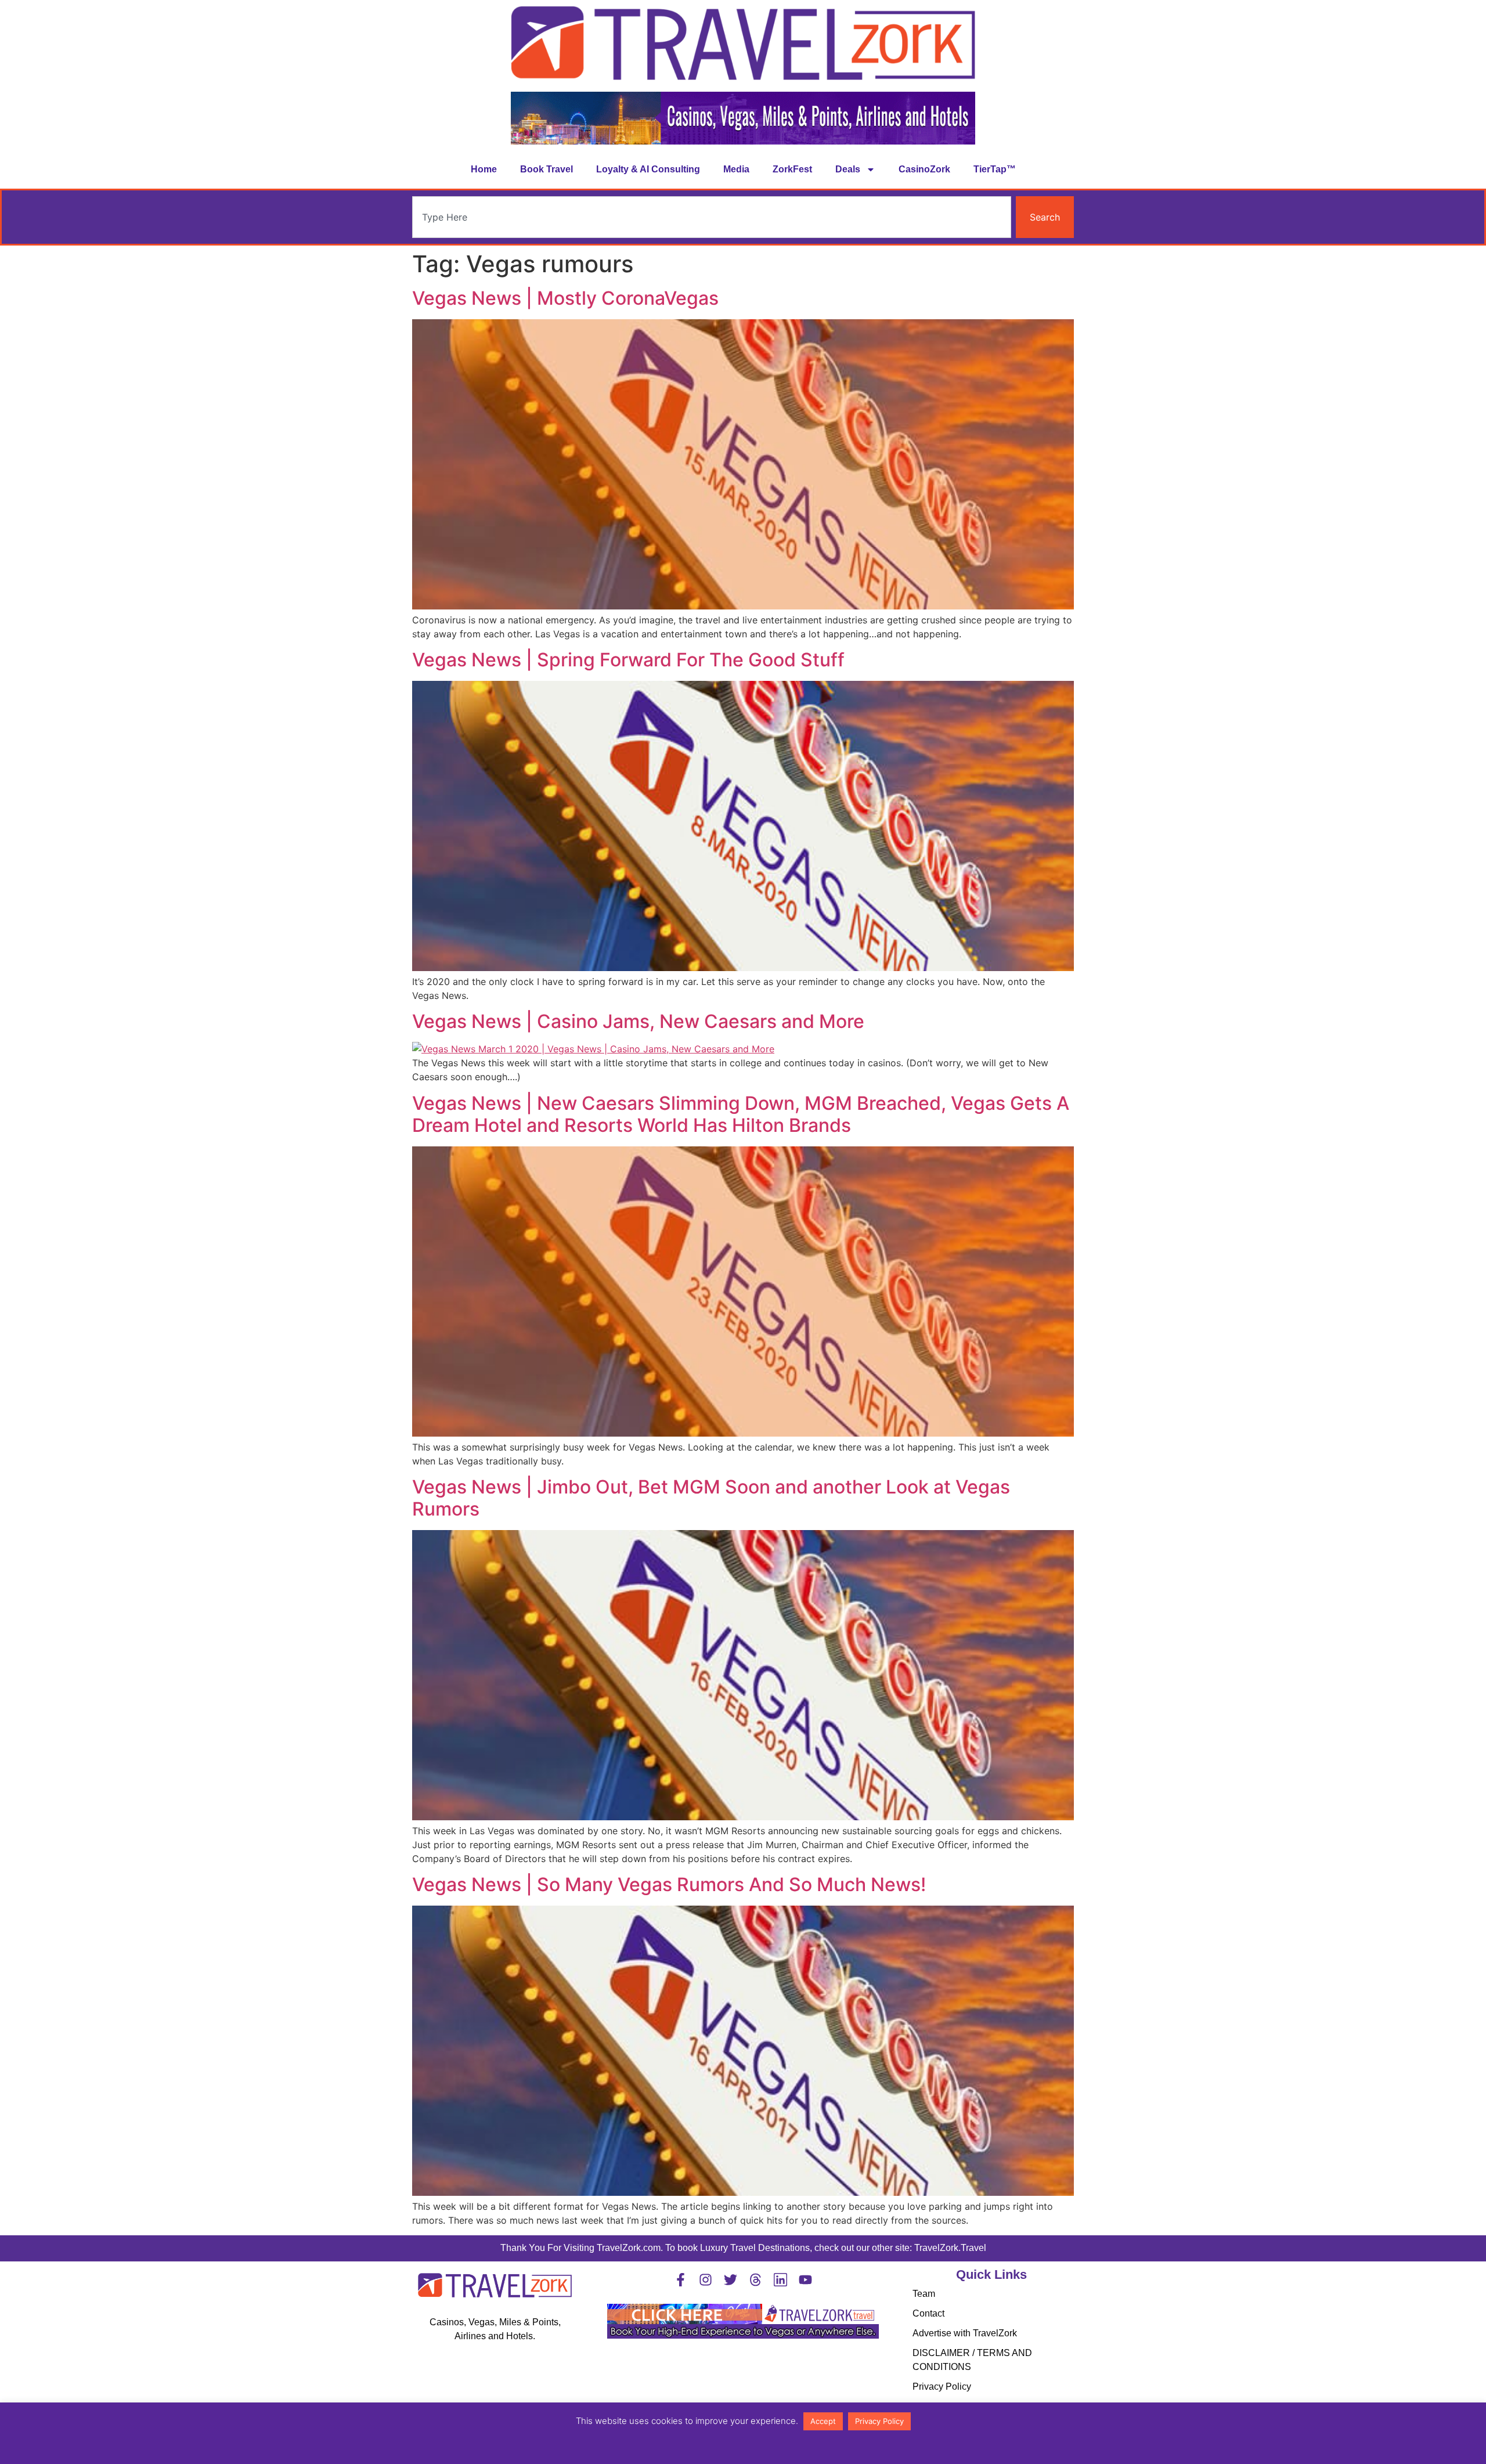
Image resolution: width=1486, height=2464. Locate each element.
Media (736, 169)
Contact (928, 2313)
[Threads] (755, 2280)
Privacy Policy (942, 2387)
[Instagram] (706, 2280)
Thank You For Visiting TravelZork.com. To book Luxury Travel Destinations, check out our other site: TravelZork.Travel (743, 2248)
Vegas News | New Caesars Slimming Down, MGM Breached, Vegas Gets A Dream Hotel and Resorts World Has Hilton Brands (741, 1114)
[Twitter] (731, 2280)
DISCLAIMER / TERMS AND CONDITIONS (972, 2360)
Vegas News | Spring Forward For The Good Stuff (628, 660)
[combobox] (712, 217)
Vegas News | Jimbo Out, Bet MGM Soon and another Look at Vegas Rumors (711, 1498)
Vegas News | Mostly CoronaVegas (565, 298)
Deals (848, 169)
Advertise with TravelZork (965, 2333)
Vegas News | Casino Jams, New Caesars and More (638, 1021)
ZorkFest (792, 169)
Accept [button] (823, 2421)
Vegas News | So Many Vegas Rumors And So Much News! (669, 1884)
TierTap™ (995, 169)
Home (484, 169)
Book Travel (547, 169)
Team (924, 2294)
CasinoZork (924, 169)
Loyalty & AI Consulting (648, 169)
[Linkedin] (780, 2280)
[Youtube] (805, 2280)
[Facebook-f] (681, 2280)
